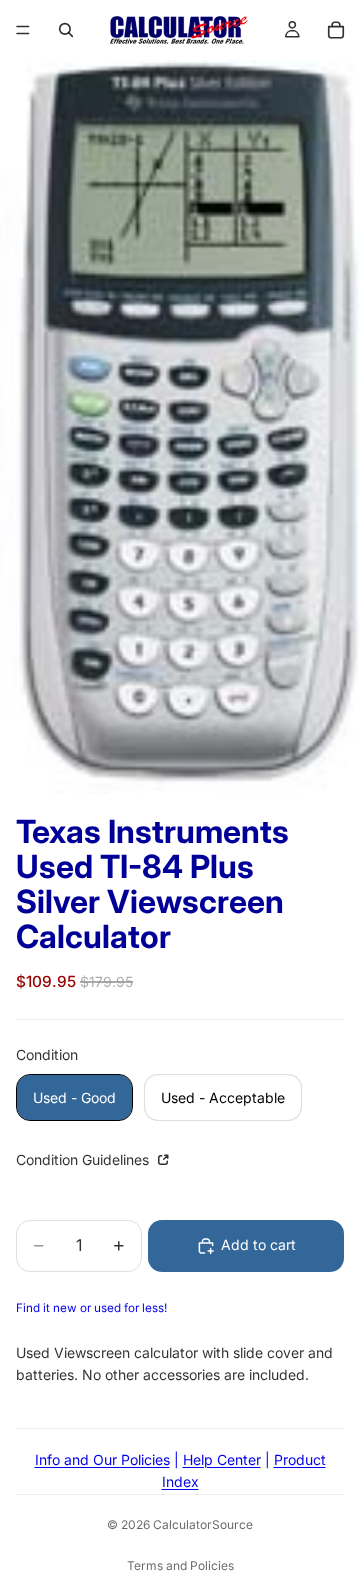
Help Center (222, 1459)
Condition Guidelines (84, 1159)
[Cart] (336, 30)
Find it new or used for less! (91, 1308)
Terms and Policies (180, 1565)
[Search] (66, 30)
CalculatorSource (203, 1524)
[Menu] (23, 30)
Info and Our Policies (102, 1459)
